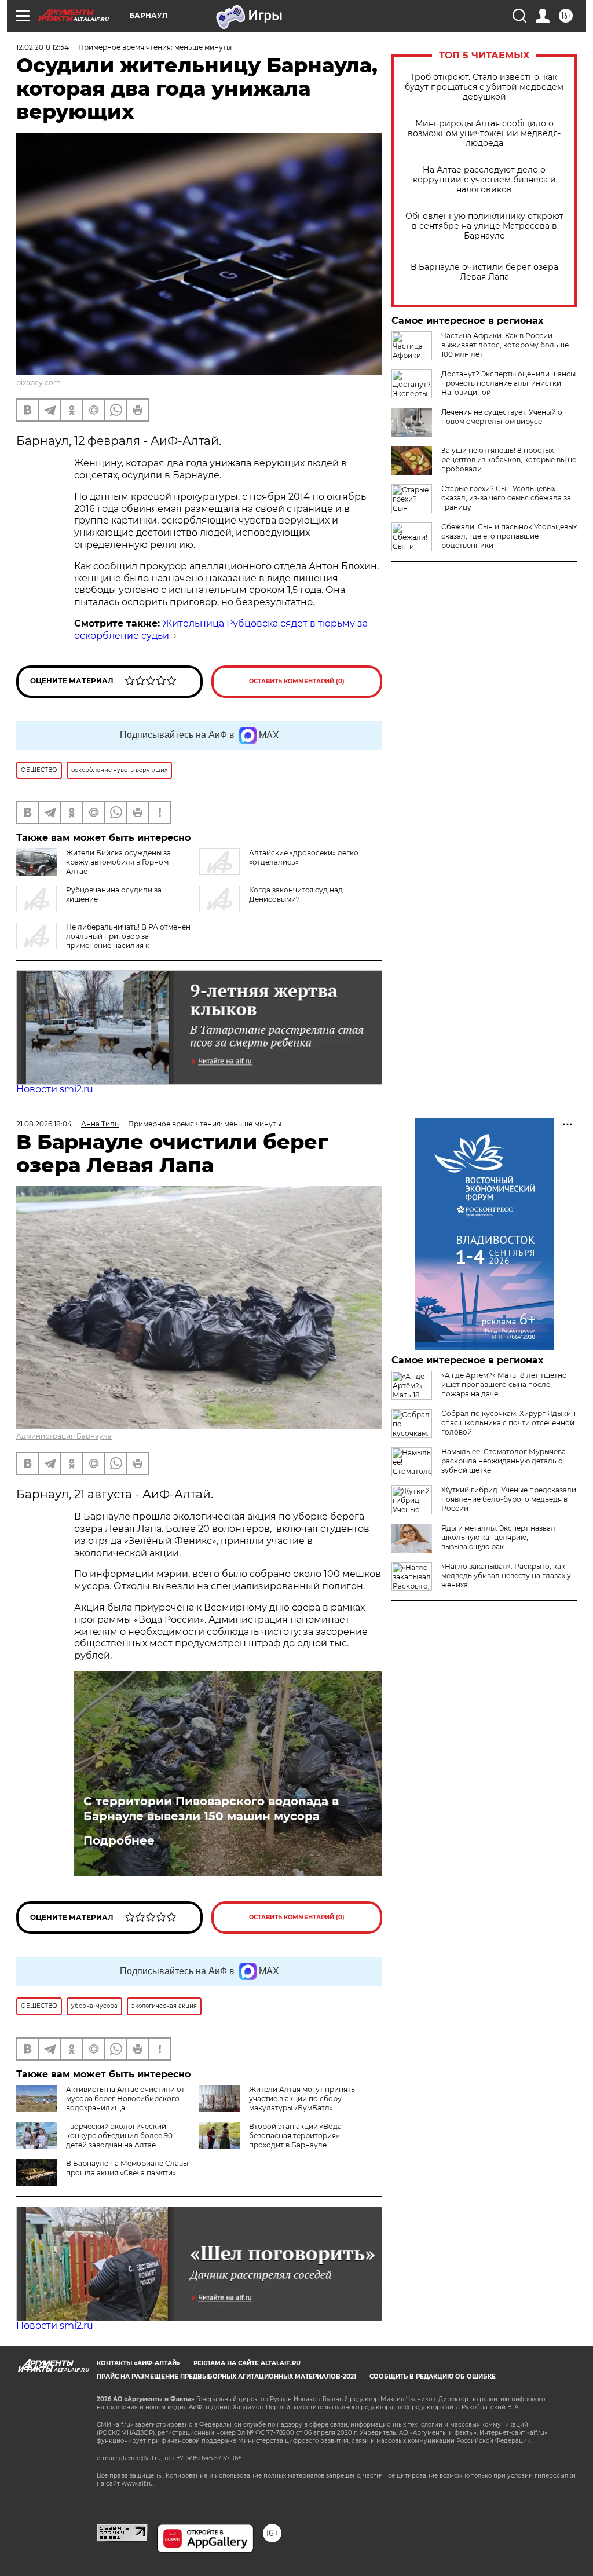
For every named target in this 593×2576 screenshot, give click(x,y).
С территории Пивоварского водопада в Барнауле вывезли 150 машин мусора (211, 1809)
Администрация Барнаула (64, 1436)
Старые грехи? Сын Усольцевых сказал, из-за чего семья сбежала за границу (506, 498)
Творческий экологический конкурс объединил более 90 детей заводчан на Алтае (119, 2136)
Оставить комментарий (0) (297, 681)
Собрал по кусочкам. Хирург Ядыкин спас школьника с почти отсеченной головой (508, 1423)
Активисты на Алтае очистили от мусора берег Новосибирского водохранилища (125, 2099)
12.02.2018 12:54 (43, 47)
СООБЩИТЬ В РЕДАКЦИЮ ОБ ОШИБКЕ (433, 2376)
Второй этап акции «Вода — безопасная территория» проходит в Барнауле (300, 2136)
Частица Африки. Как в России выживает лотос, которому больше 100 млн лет (505, 345)
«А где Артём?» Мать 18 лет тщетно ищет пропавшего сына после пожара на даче (504, 1384)
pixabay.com (39, 383)
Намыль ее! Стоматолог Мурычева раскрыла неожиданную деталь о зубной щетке (504, 1461)
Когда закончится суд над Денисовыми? (296, 894)
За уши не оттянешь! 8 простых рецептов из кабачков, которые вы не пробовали (509, 460)
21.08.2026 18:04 (44, 1124)
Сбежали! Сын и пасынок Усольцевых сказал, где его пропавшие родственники (509, 536)
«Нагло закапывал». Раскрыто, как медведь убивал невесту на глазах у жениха (506, 1576)
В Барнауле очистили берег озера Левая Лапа (484, 272)
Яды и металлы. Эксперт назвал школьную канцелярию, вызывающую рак (498, 1537)
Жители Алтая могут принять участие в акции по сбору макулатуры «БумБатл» (302, 2099)
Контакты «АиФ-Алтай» (138, 2363)
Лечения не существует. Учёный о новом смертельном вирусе (502, 417)
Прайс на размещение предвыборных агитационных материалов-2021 (226, 2376)
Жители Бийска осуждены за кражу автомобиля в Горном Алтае (118, 862)
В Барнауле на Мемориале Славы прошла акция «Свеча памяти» (127, 2168)
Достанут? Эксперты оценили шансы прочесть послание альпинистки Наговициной (508, 383)
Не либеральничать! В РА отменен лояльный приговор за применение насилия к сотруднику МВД (103, 941)
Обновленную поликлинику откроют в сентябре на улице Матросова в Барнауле (484, 226)
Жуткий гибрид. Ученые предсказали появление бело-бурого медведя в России (509, 1499)
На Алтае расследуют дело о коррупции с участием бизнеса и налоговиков (484, 180)
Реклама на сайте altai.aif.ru (247, 2363)
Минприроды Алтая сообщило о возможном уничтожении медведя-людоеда (484, 133)
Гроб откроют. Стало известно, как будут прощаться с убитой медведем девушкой (484, 87)
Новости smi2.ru (55, 1089)
